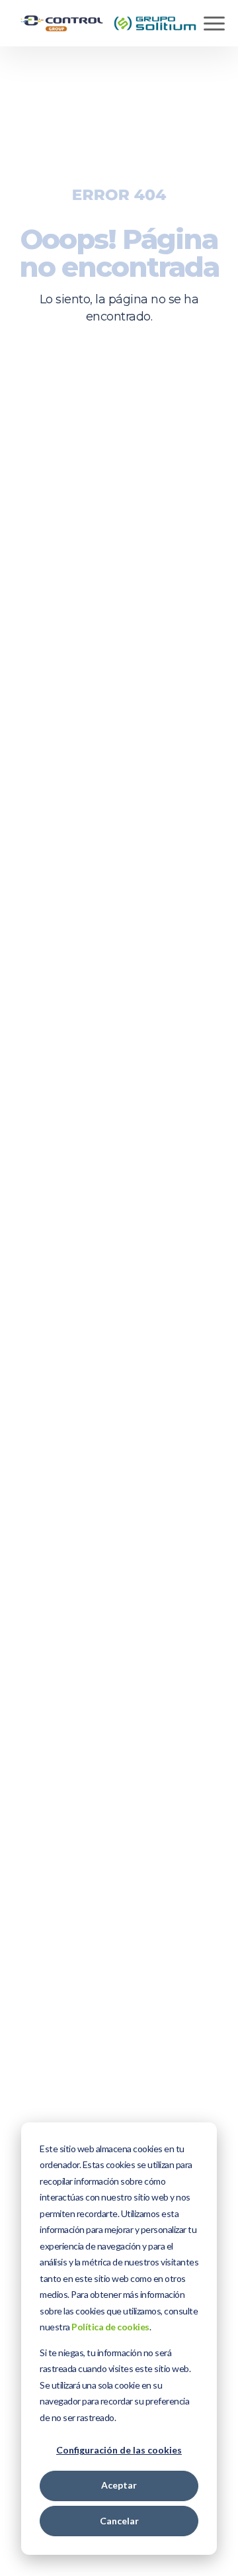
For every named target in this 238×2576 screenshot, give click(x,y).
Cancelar (119, 2521)
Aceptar (119, 2485)
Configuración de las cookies (119, 2450)
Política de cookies (110, 2327)
